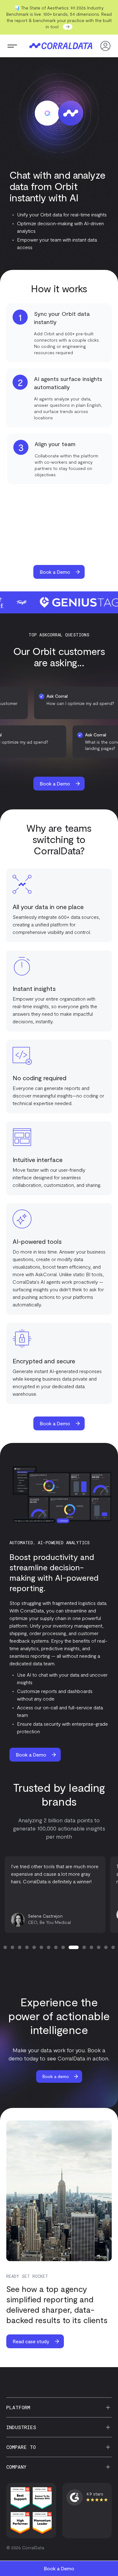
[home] (59, 46)
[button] (12, 46)
